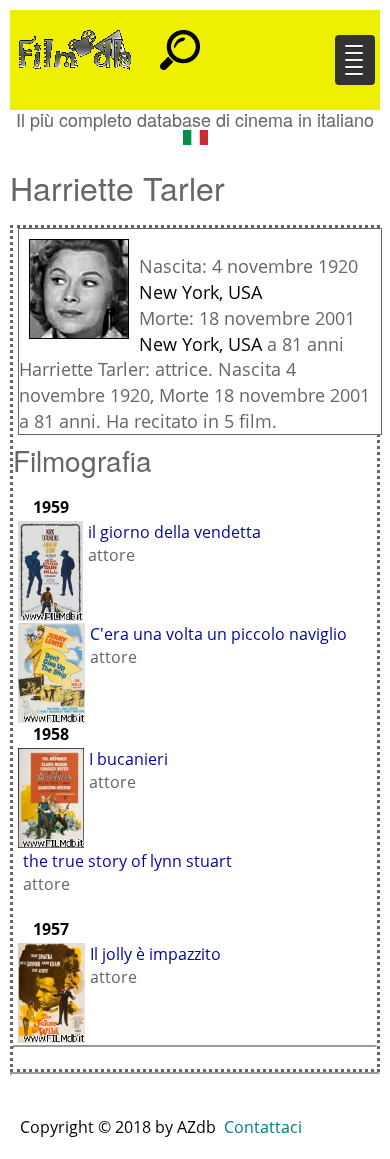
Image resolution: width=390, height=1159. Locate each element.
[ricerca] (180, 41)
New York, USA (200, 292)
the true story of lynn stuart (127, 861)
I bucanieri (128, 759)
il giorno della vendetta (174, 532)
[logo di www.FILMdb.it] (75, 48)
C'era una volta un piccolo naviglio (218, 634)
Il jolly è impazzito (155, 954)
